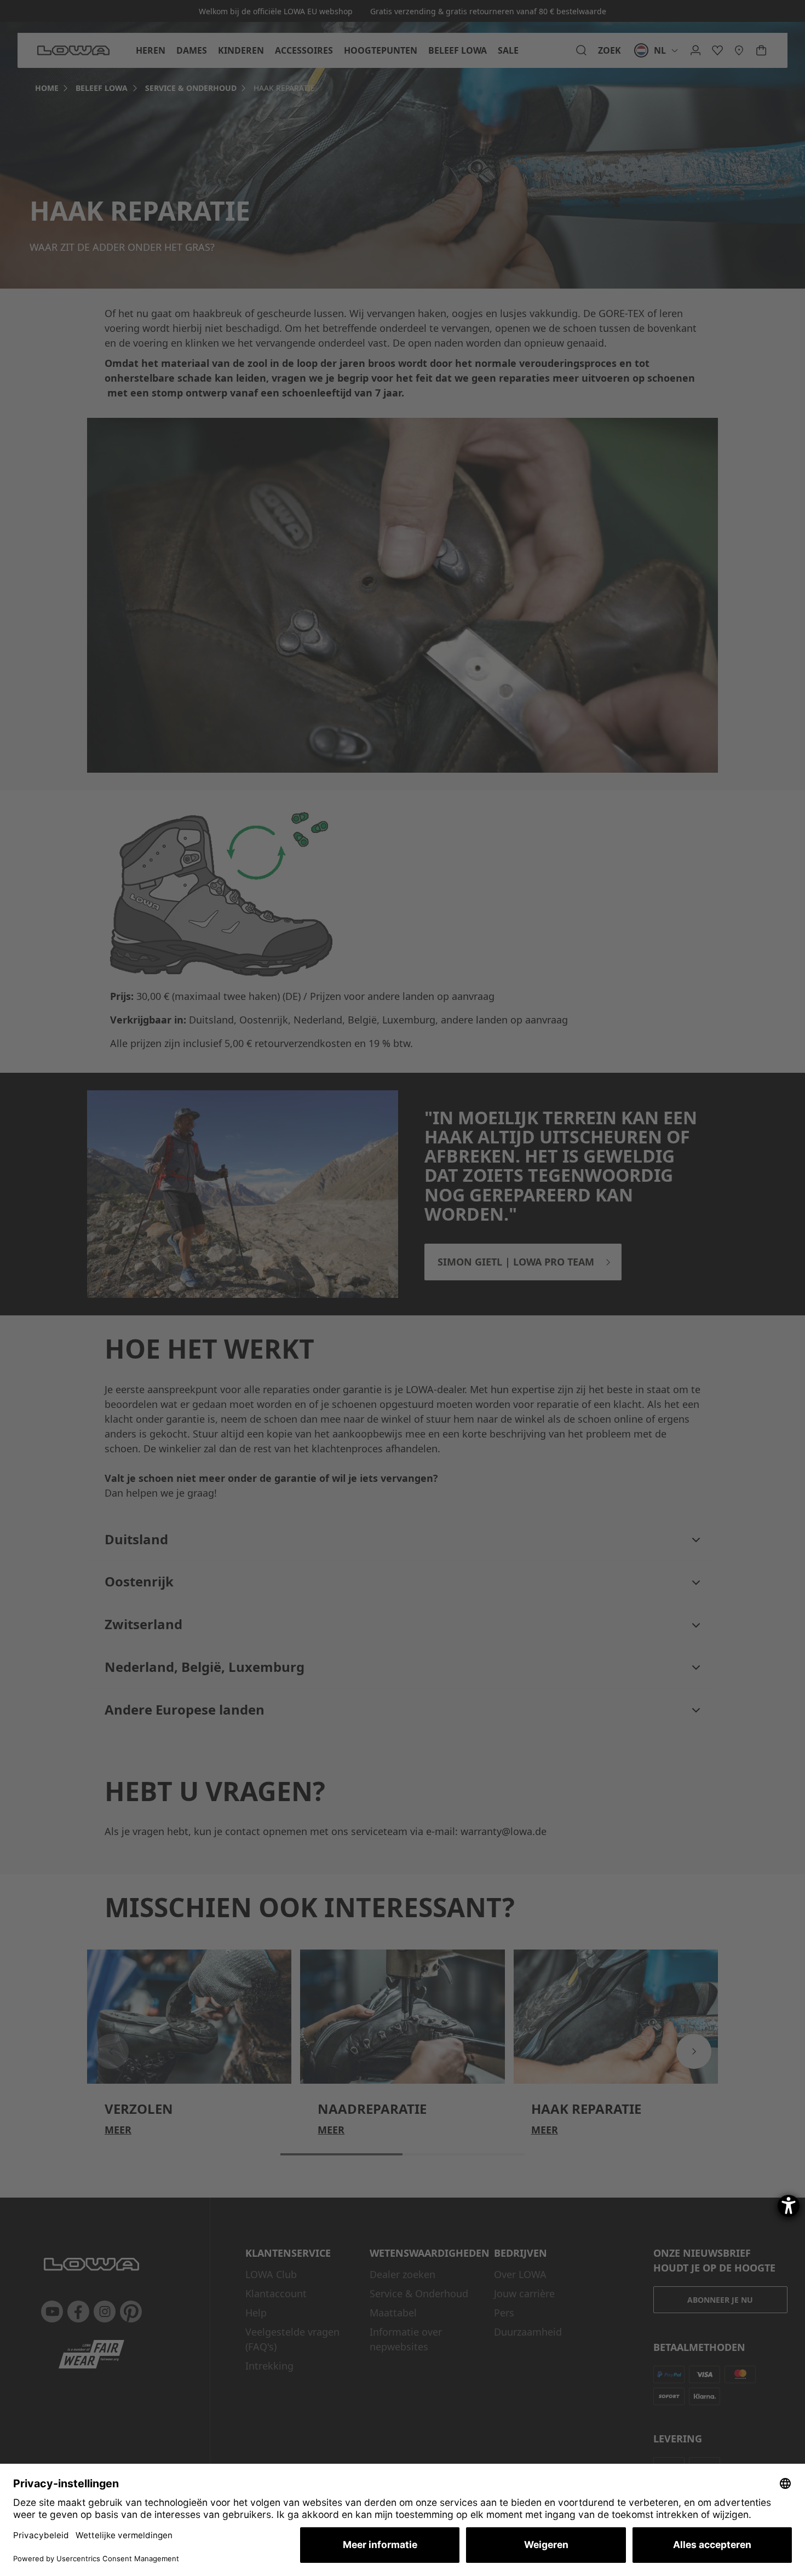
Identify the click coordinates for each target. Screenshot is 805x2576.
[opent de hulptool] (789, 2206)
